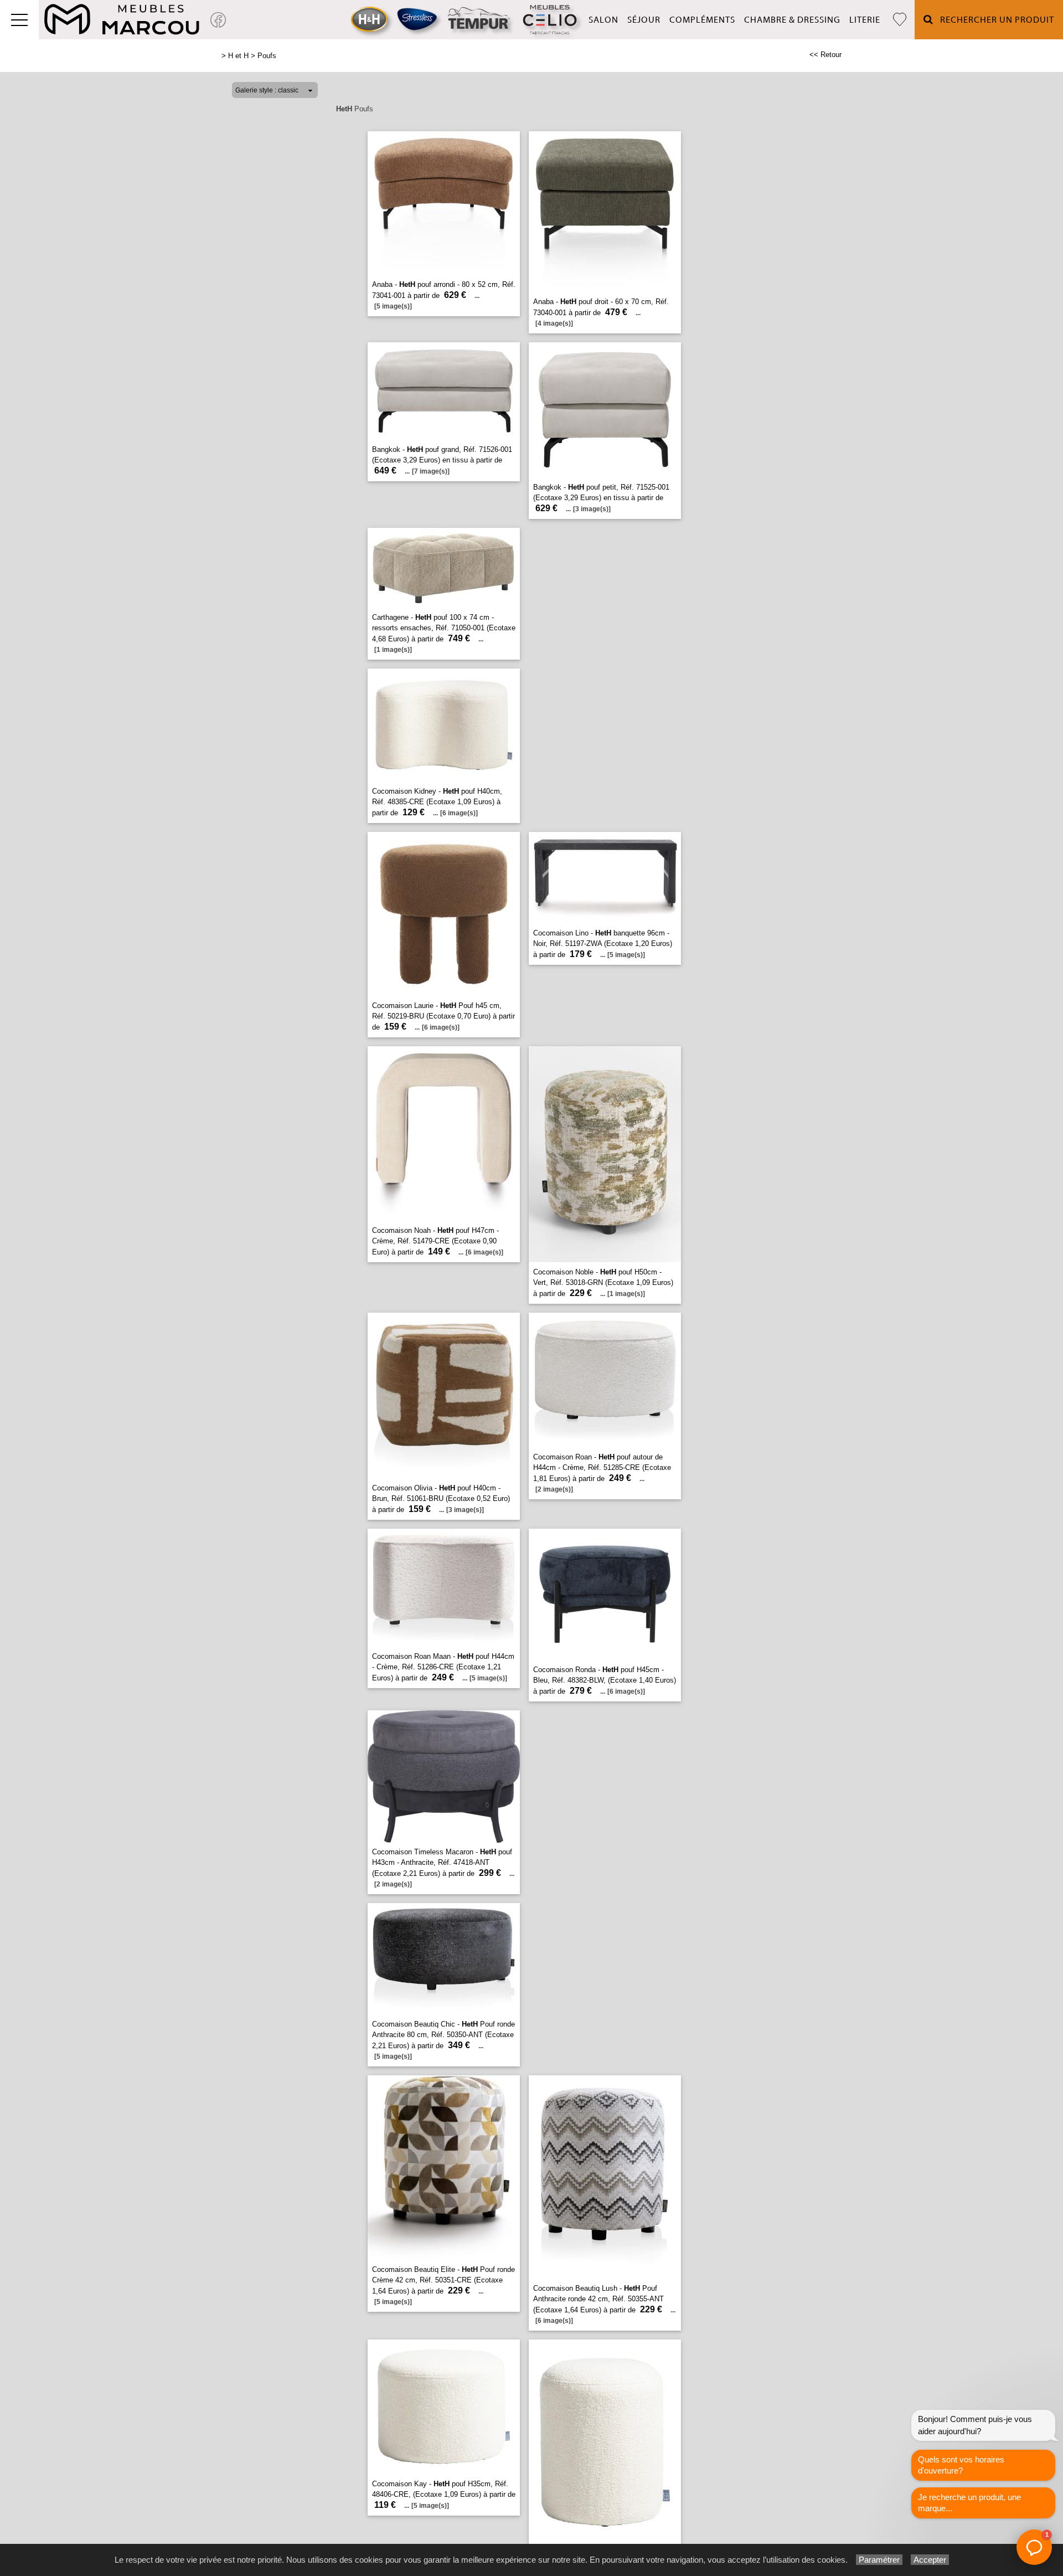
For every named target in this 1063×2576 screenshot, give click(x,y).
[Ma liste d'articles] (900, 20)
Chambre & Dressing (792, 20)
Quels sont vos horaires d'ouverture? (961, 2465)
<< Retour (825, 55)
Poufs (267, 56)
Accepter (930, 2560)
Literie (865, 20)
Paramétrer (879, 2560)
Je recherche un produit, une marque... (969, 2503)
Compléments (702, 20)
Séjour (644, 20)
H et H (238, 56)
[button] (1034, 2547)
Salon (603, 20)
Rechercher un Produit (994, 20)
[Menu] (19, 20)
